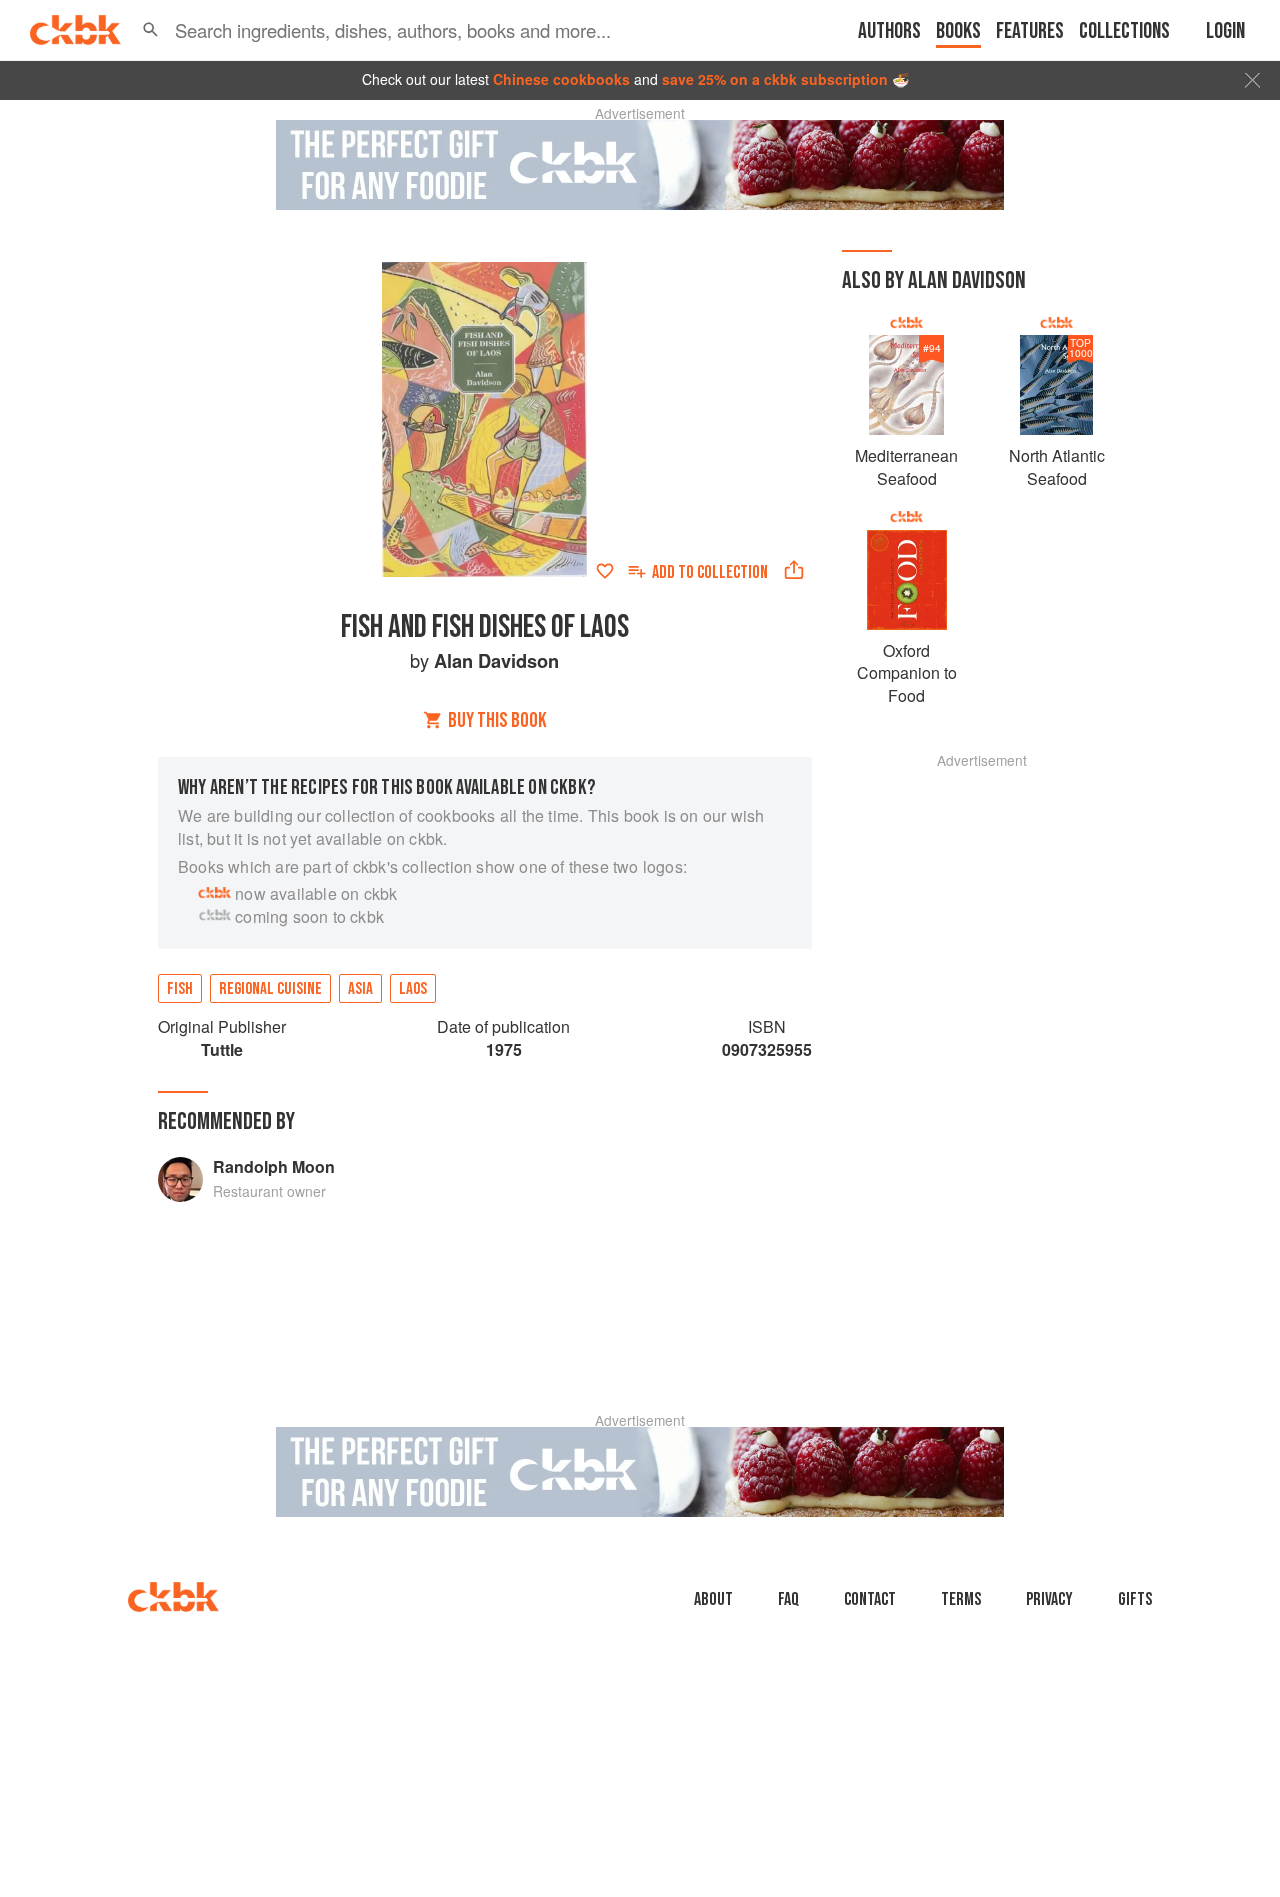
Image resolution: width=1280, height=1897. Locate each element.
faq (788, 1599)
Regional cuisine (270, 989)
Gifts (1135, 1599)
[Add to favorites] (605, 571)
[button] (150, 30)
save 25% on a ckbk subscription (775, 79)
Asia (360, 989)
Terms (961, 1599)
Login (1225, 31)
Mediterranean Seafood (906, 466)
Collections (1124, 31)
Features (1030, 31)
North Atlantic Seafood (1057, 466)
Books (958, 31)
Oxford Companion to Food (907, 673)
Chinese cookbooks (561, 79)
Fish (180, 989)
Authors (889, 31)
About (713, 1599)
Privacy (1049, 1599)
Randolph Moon (274, 1166)
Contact (870, 1599)
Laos (413, 989)
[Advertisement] (982, 1067)
